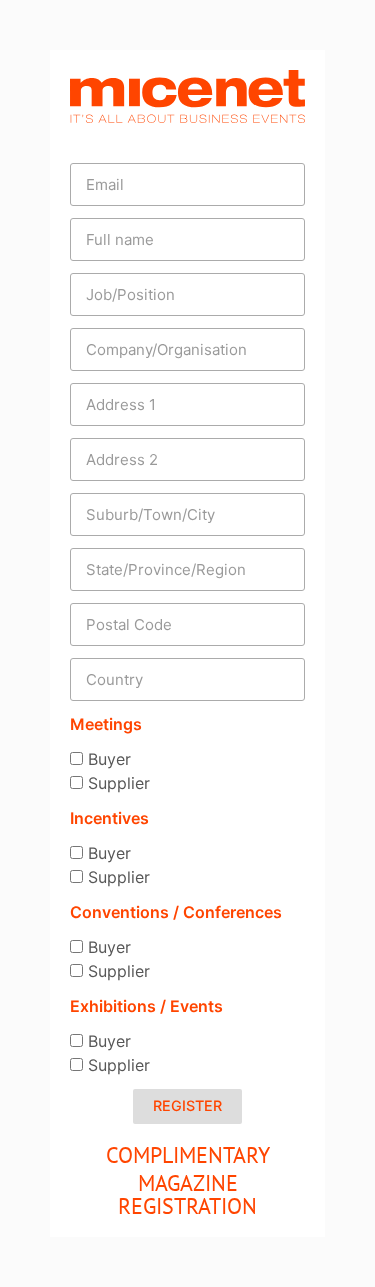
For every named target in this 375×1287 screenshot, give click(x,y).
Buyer (109, 759)
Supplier (119, 783)
